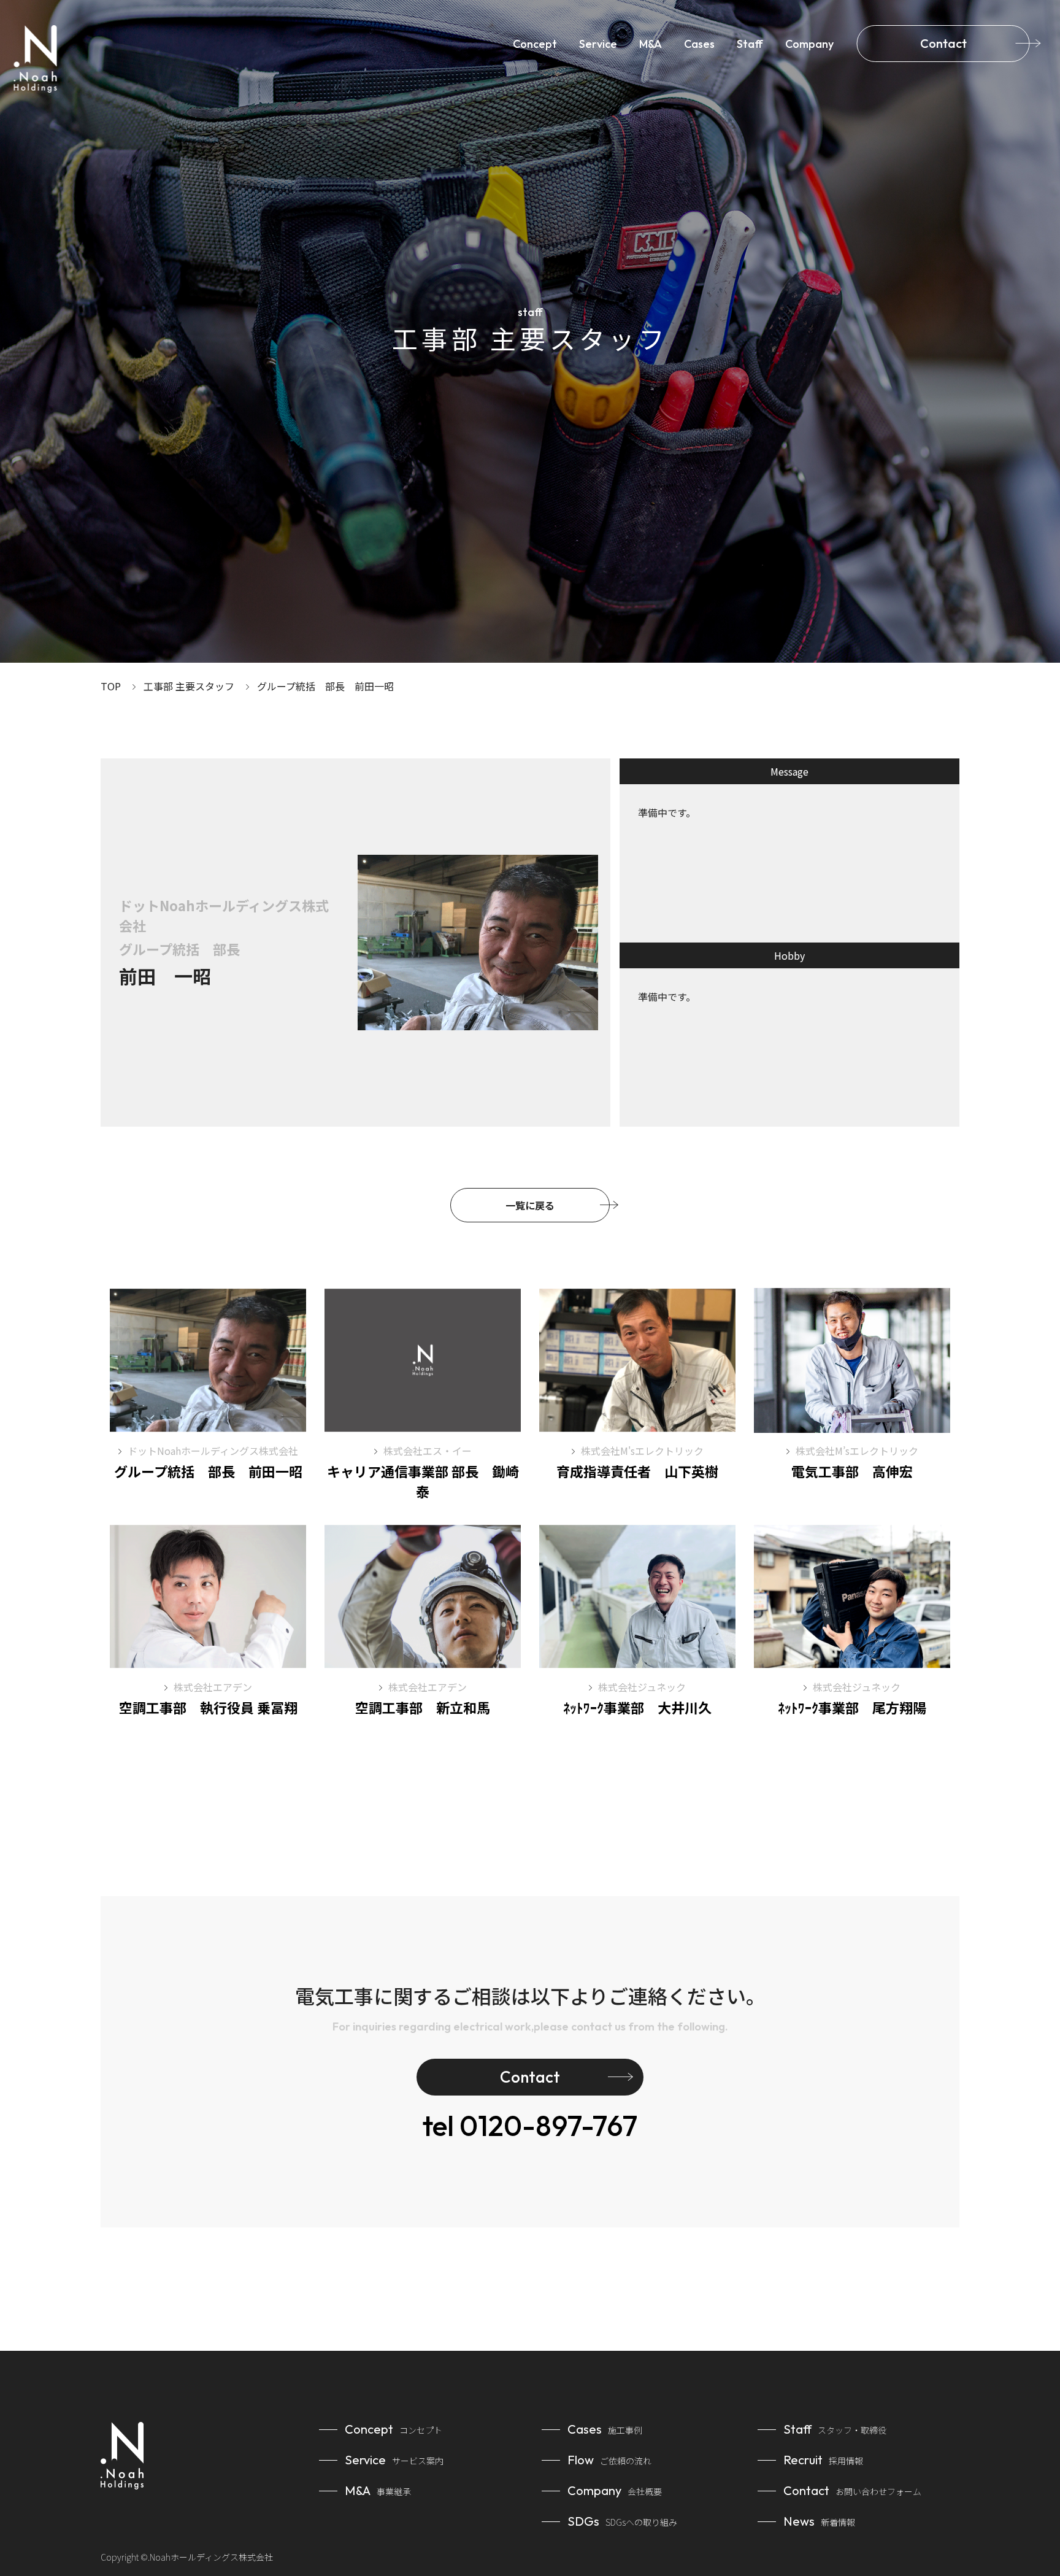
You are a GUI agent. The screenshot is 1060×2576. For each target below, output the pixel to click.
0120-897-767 (530, 2126)
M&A (651, 44)
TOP (111, 686)
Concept (535, 44)
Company (809, 44)
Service (598, 44)
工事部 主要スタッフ (189, 686)
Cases (699, 44)
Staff (750, 44)
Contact (943, 43)
